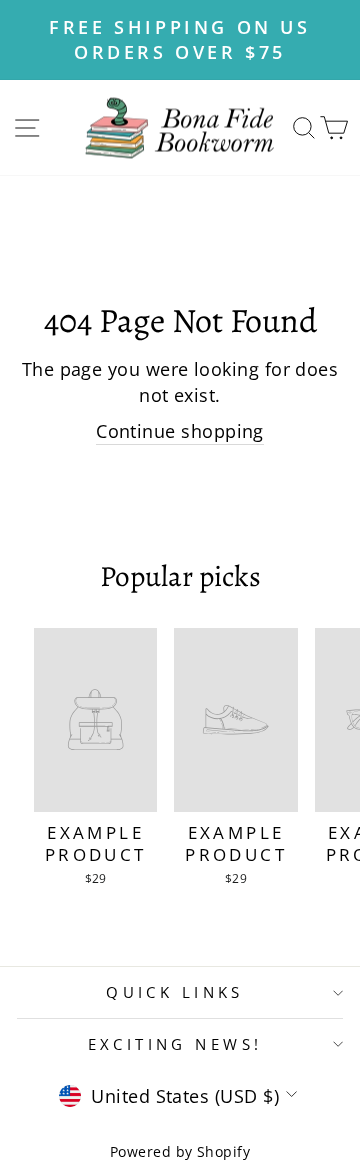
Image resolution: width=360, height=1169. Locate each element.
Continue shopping (180, 430)
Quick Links (175, 992)
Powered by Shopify (180, 1151)
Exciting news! (175, 1044)
